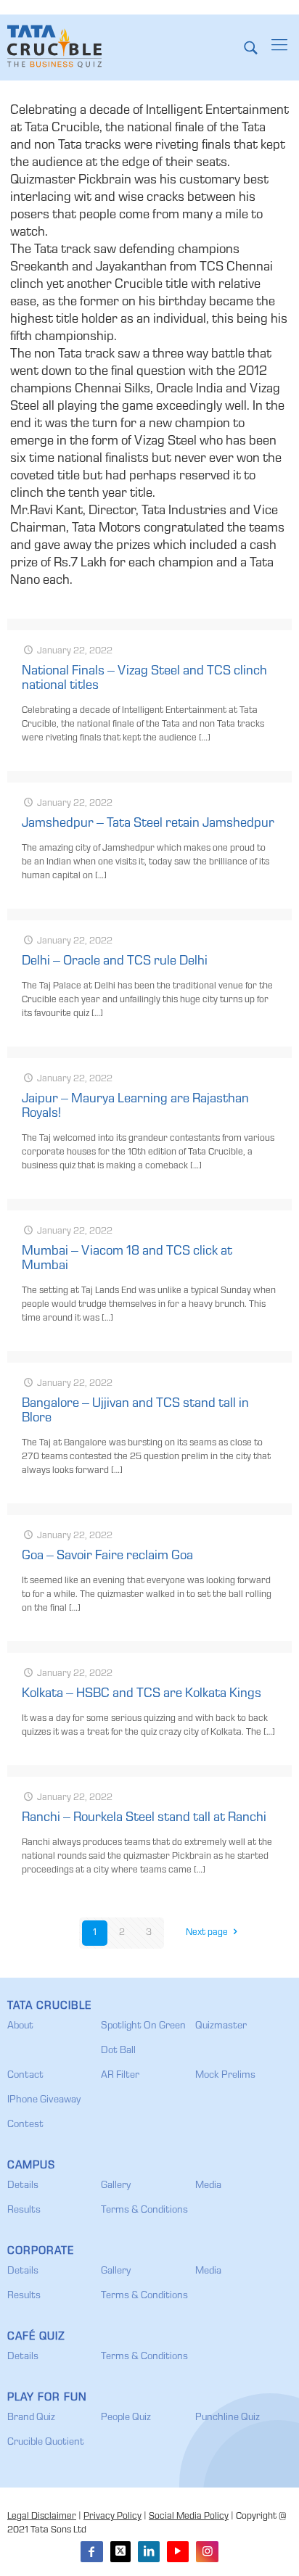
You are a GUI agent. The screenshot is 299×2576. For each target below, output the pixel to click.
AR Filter (120, 2076)
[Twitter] (120, 2552)
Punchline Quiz (228, 2418)
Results (24, 2210)
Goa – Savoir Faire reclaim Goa (107, 1556)
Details (23, 2186)
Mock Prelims (225, 2076)
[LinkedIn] (149, 2552)
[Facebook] (91, 2552)
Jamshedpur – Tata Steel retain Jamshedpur (148, 824)
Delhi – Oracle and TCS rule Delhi (115, 962)
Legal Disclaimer (42, 2517)
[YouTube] (178, 2552)
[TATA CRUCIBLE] (54, 47)
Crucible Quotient (46, 2443)
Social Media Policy (189, 2517)
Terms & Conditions (144, 2210)
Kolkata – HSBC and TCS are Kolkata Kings (142, 1694)
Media (208, 2186)
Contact (25, 2076)
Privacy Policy (112, 2517)
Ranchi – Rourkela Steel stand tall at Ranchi (144, 1818)
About (20, 2026)
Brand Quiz (31, 2418)
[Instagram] (207, 2552)
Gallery (116, 2186)
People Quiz (126, 2418)
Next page (207, 1933)
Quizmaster (221, 2026)
